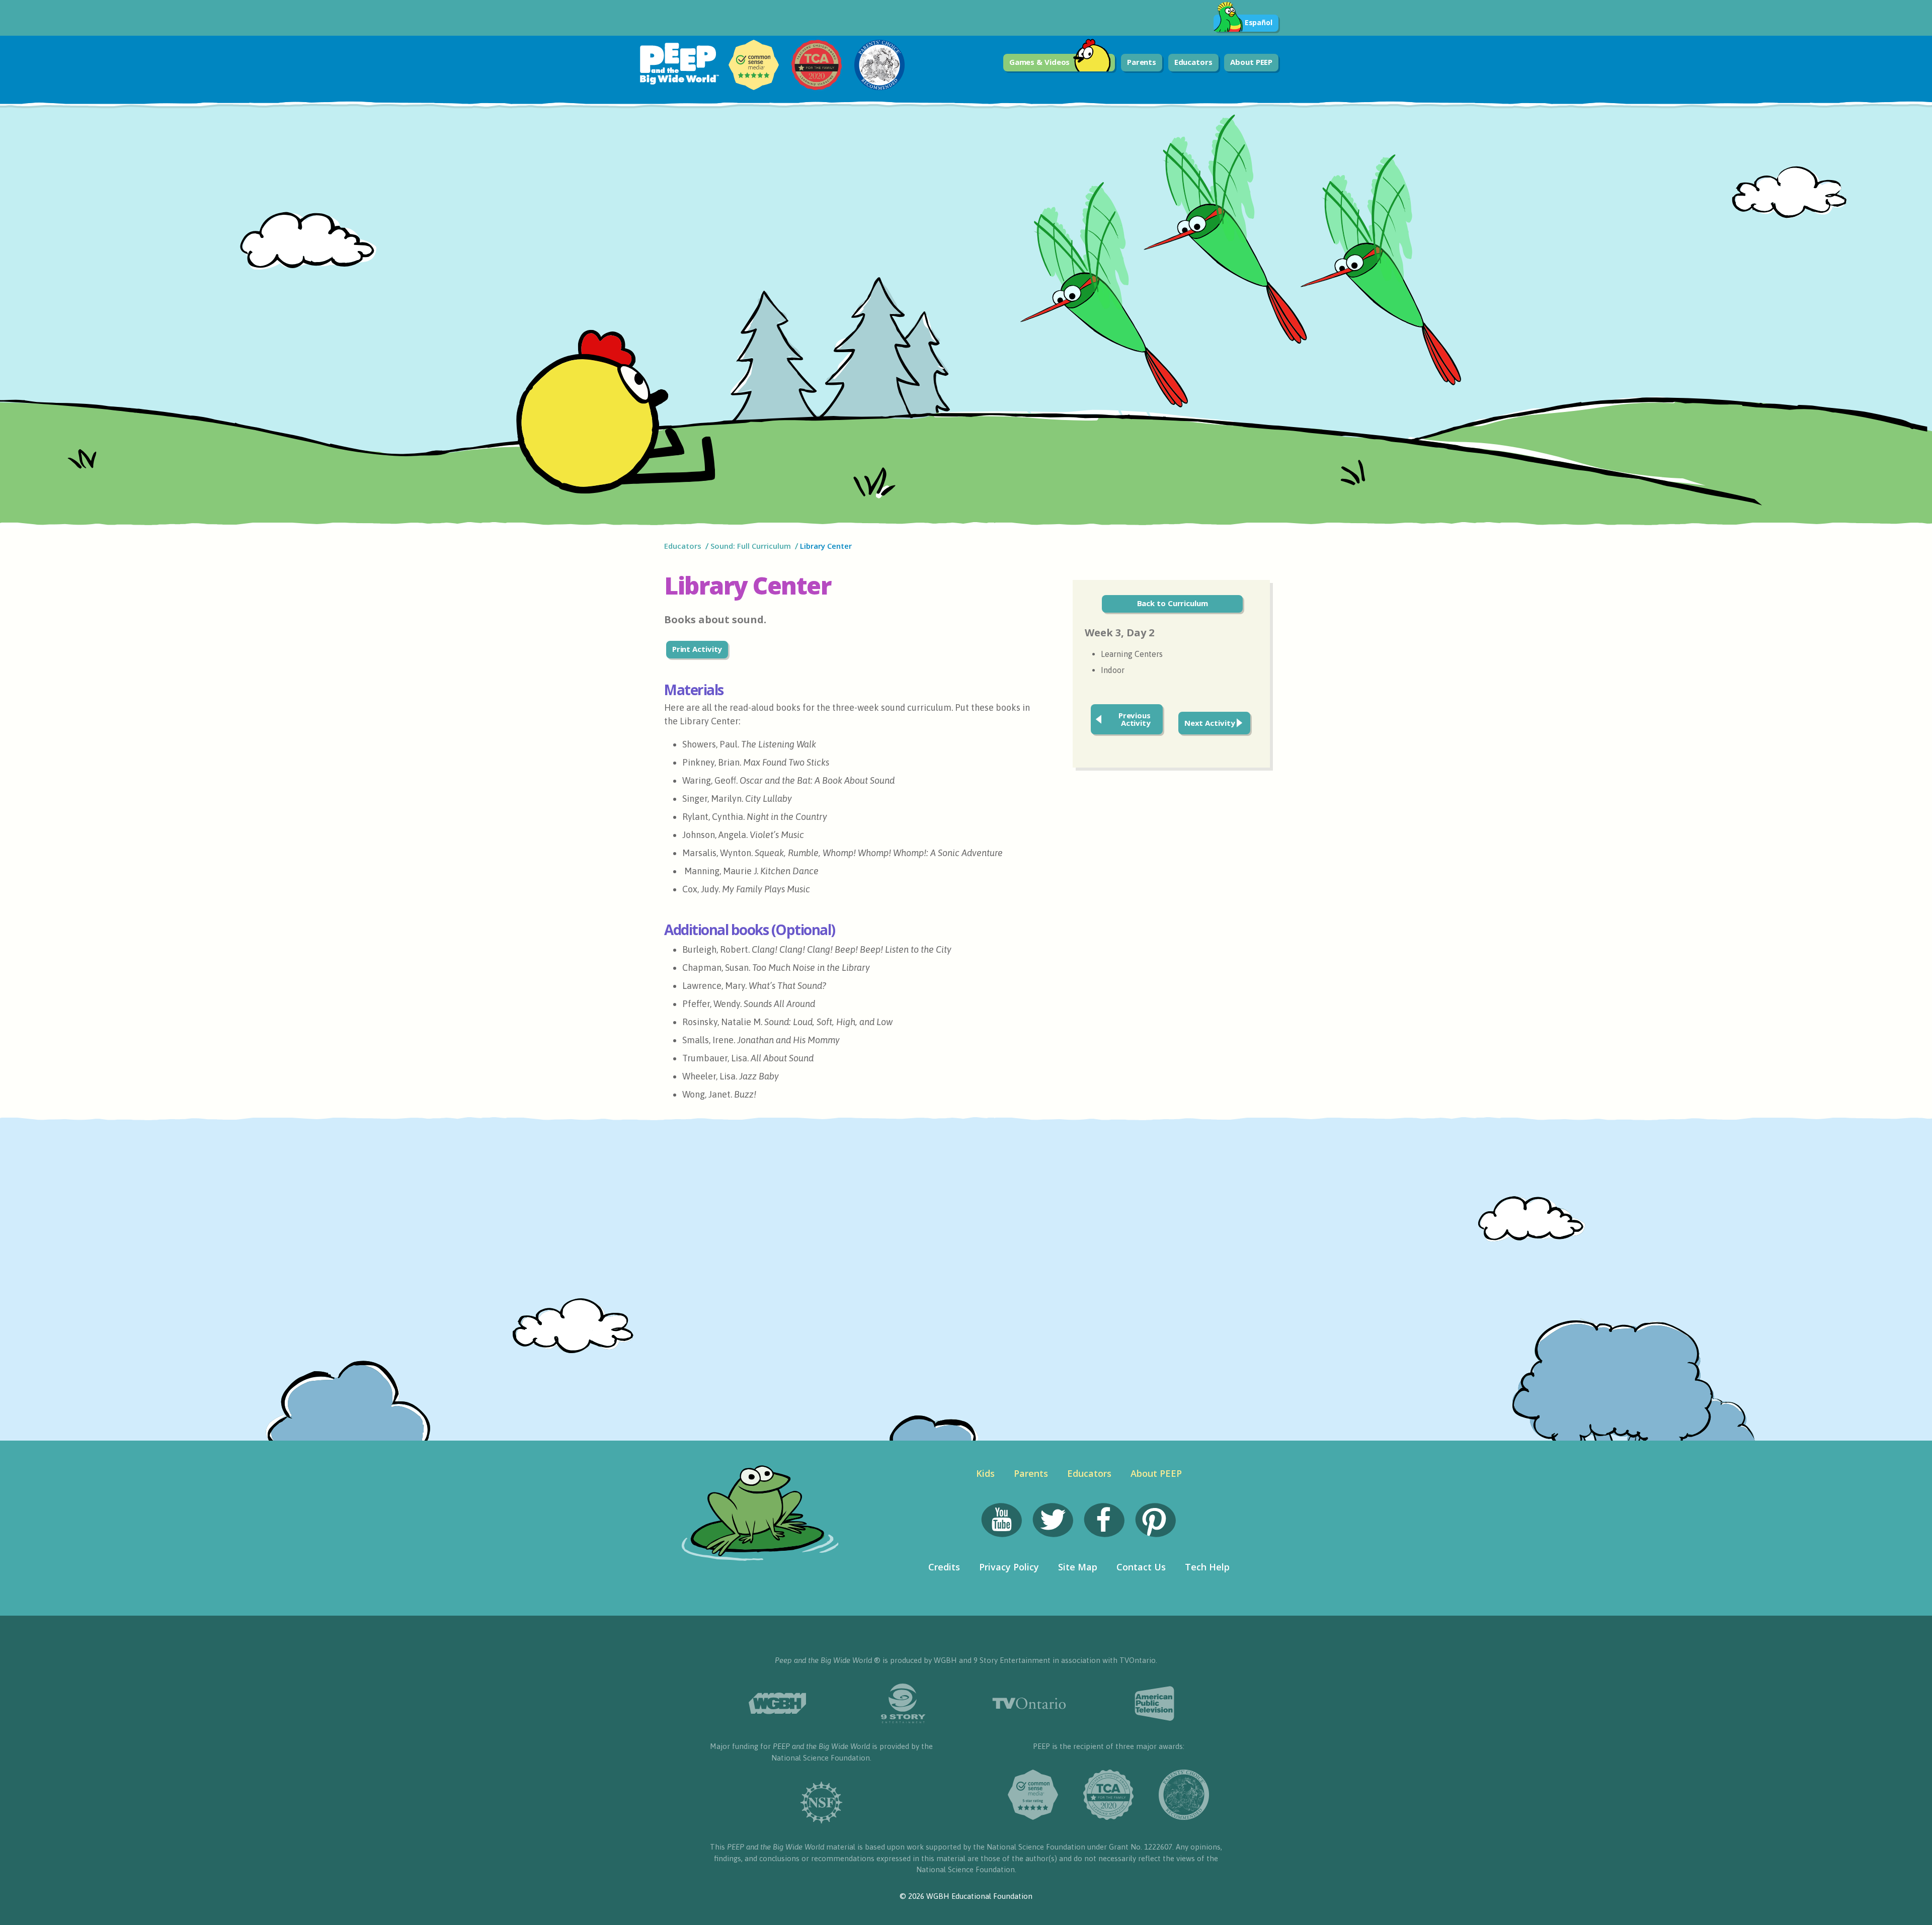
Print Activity (697, 649)
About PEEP (1251, 62)
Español (1259, 22)
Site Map (1078, 1567)
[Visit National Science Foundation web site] (822, 1803)
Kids (985, 1473)
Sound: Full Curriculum (751, 546)
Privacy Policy (1009, 1567)
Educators (1193, 62)
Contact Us (1141, 1567)
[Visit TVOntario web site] (1029, 1703)
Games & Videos (1040, 62)
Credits (944, 1567)
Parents (1142, 62)
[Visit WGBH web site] (777, 1703)
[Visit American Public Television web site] (1155, 1704)
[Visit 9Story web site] (903, 1703)
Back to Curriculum (1173, 603)
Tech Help (1207, 1567)
